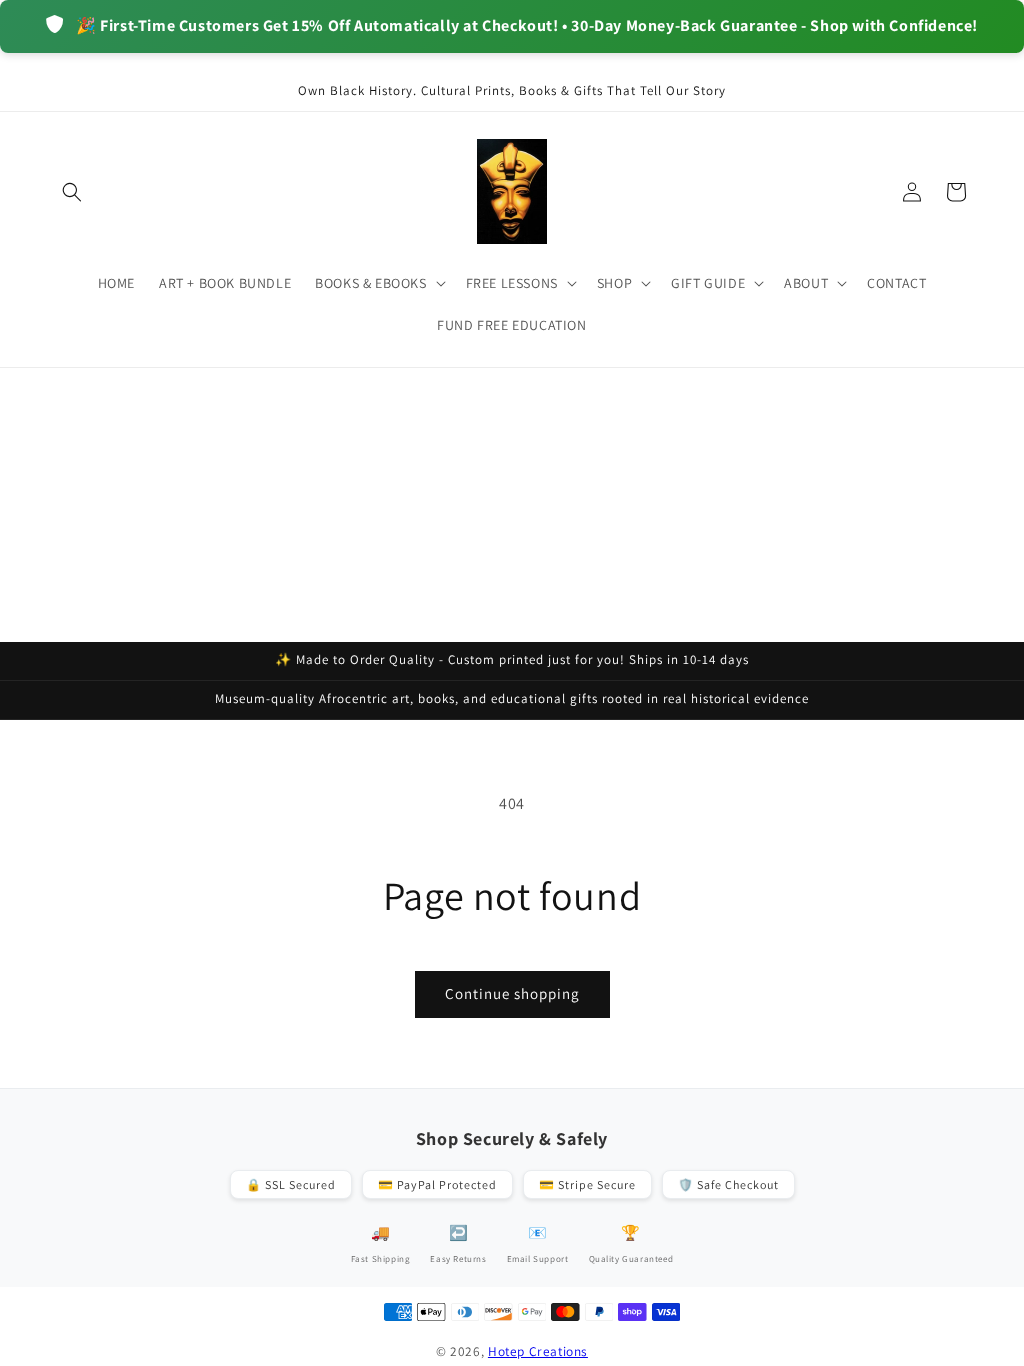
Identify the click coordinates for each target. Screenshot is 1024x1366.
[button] (72, 192)
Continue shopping (512, 993)
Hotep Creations (538, 1351)
